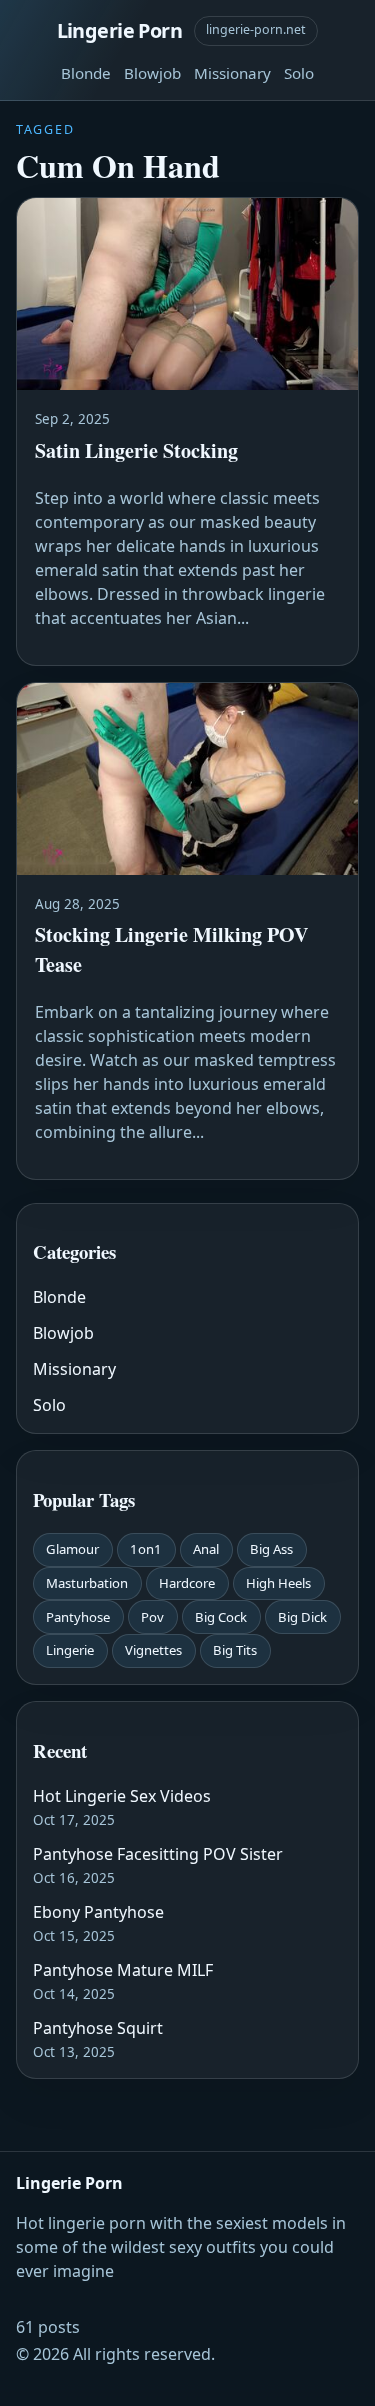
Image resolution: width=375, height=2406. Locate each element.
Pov (152, 1617)
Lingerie (70, 1650)
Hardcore (187, 1583)
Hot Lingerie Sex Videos (122, 1796)
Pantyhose (78, 1617)
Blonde (86, 73)
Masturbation (87, 1583)
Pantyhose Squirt (98, 2028)
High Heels (278, 1583)
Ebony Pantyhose (98, 1912)
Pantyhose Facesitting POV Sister (158, 1854)
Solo (299, 73)
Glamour (72, 1549)
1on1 (146, 1549)
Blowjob (152, 73)
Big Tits (235, 1650)
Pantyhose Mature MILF (123, 1970)
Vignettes (153, 1650)
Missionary (232, 73)
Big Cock (221, 1617)
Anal (206, 1549)
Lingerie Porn (119, 30)
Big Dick (302, 1617)
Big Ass (271, 1549)
